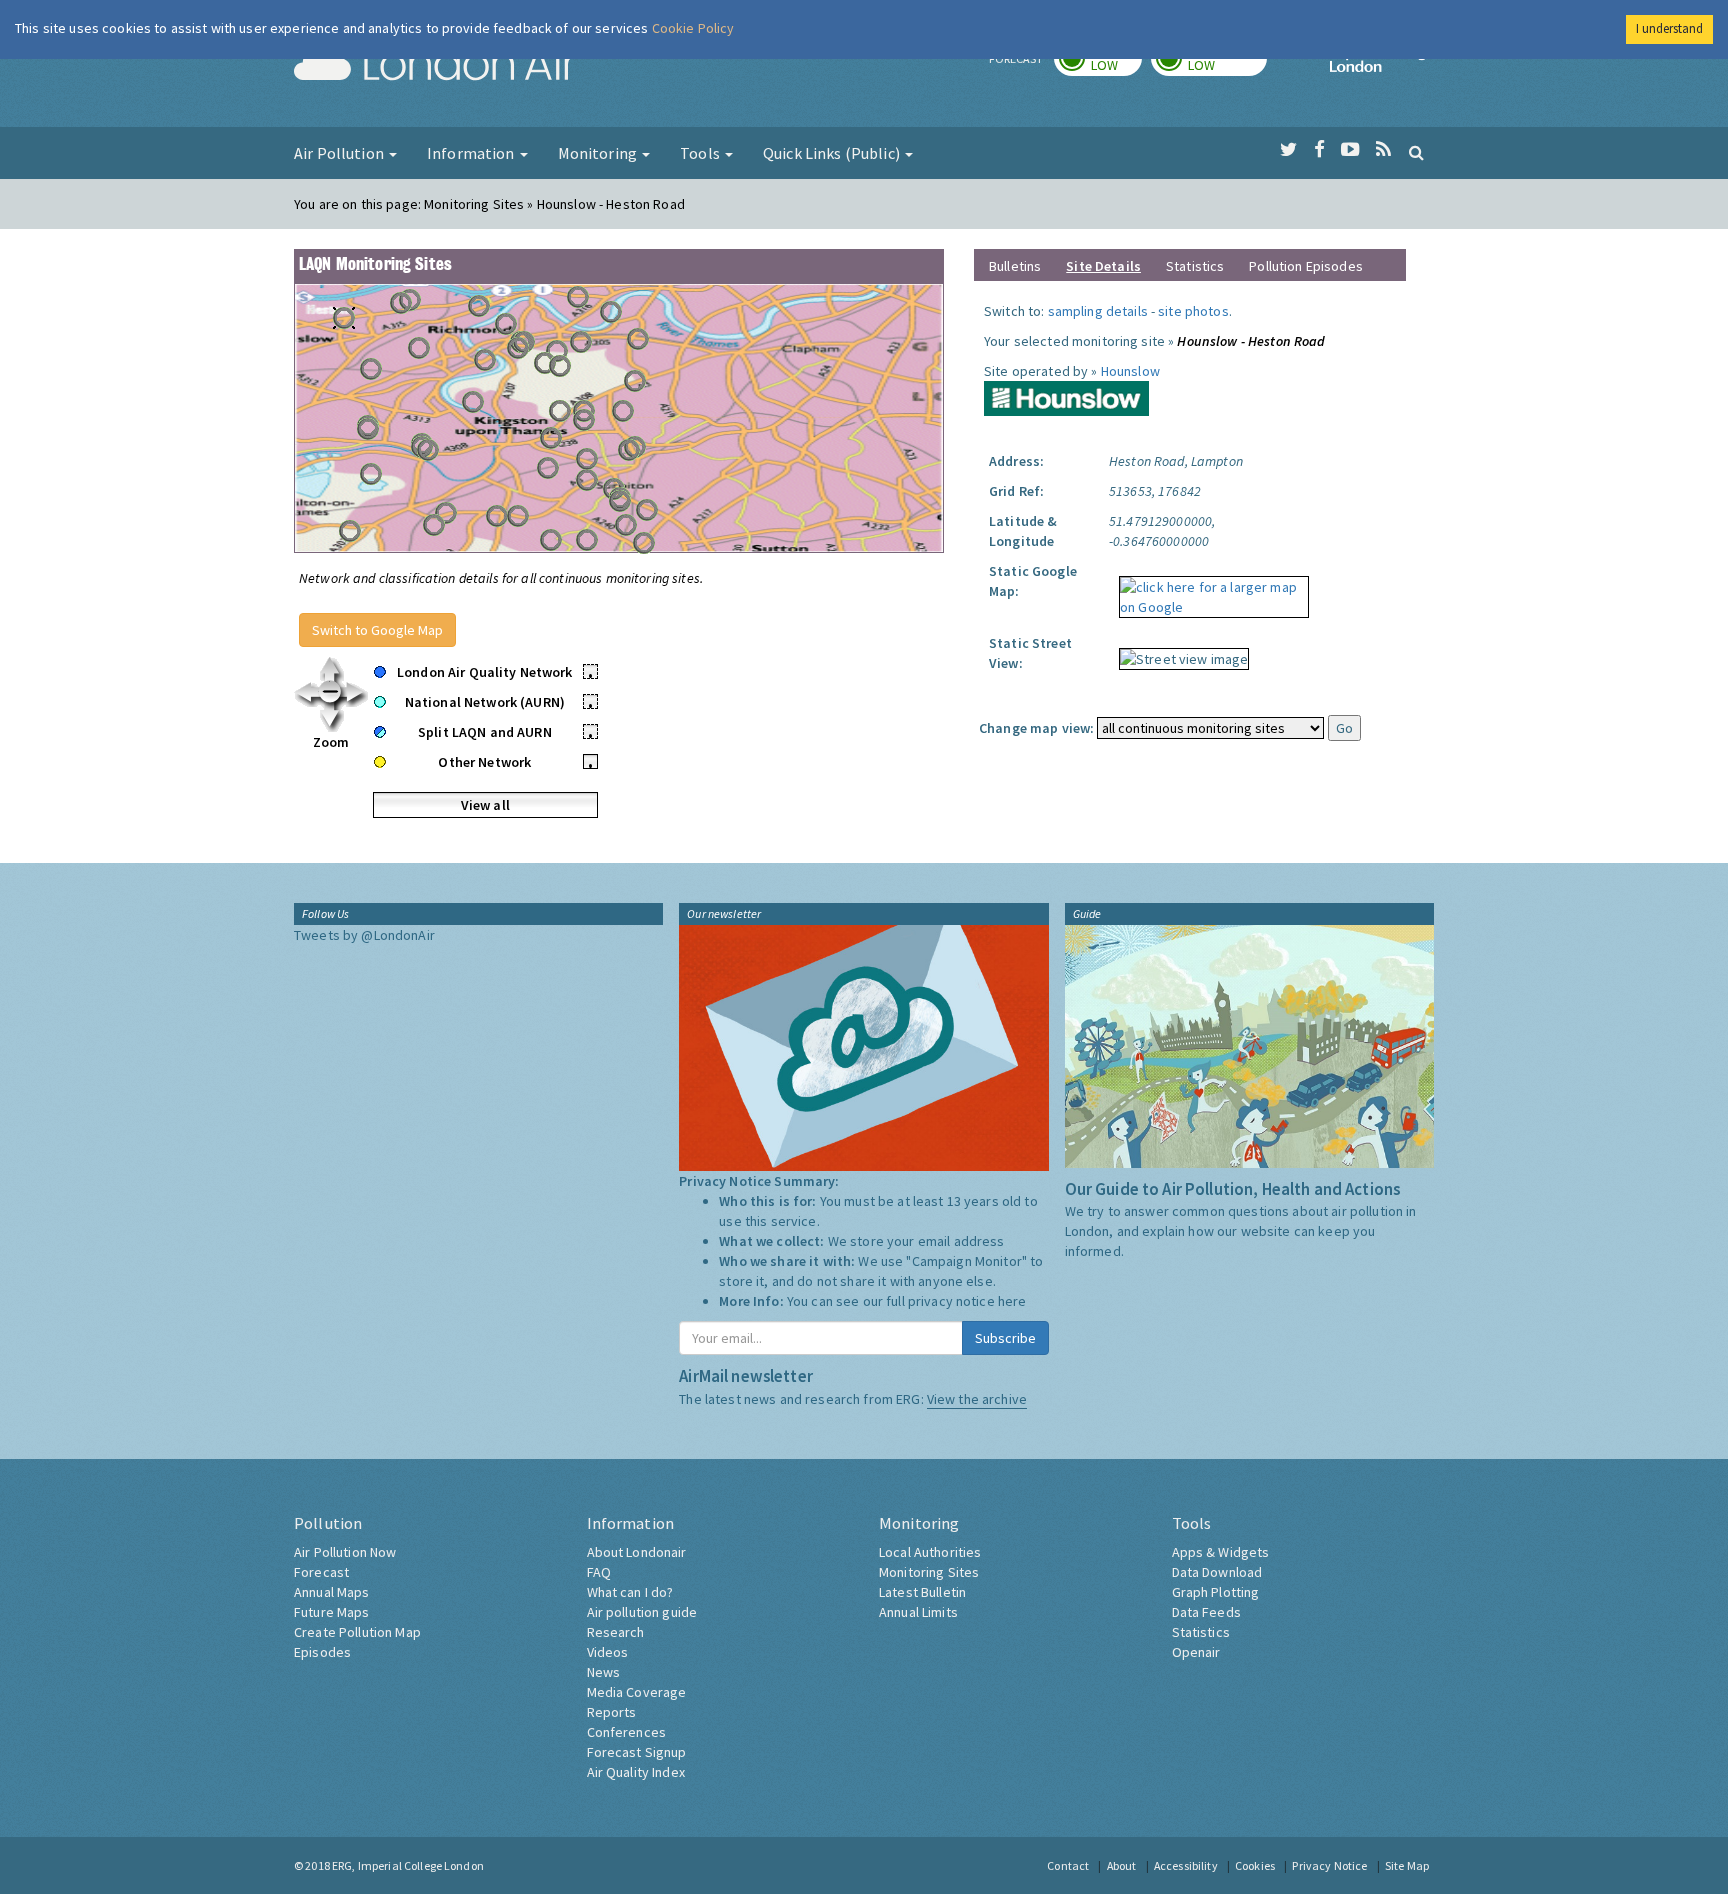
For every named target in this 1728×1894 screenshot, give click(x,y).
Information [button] (472, 153)
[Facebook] (1319, 150)
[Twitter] (1288, 150)
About (1122, 1865)
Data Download (1217, 1572)
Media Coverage (637, 1692)
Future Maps (332, 1612)
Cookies (1255, 1865)
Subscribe (1005, 1338)
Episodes (322, 1652)
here (1012, 1301)
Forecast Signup (637, 1752)
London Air (435, 66)
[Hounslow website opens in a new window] (1066, 397)
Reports (612, 1712)
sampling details (1098, 311)
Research (616, 1632)
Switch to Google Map (377, 630)
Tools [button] (701, 153)
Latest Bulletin (922, 1592)
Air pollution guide (642, 1612)
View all (485, 805)
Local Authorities (930, 1552)
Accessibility (1186, 1865)
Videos (608, 1652)
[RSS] (1383, 150)
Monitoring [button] (599, 153)
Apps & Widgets (1221, 1552)
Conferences (627, 1732)
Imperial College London (1382, 66)
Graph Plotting (1216, 1592)
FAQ (599, 1572)
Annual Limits (918, 1612)
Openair (1196, 1652)
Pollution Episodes (1306, 266)
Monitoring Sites (929, 1572)
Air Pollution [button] (340, 153)
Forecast (321, 1572)
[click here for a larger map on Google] (1209, 590)
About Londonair (637, 1552)
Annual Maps (332, 1592)
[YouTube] (1350, 150)
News (604, 1672)
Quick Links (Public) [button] (833, 153)
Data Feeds (1206, 1612)
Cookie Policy (693, 28)
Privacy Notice (1329, 1865)
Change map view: (1036, 728)
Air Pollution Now (345, 1552)
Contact (1068, 1865)
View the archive (977, 1399)
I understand (1669, 28)
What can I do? (630, 1592)
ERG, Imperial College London (408, 1865)
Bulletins (1015, 266)
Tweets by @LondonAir (364, 935)
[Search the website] (1416, 152)
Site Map (1407, 1865)
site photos (1193, 311)
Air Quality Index (636, 1772)
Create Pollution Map (357, 1632)
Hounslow (1130, 371)
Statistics (1195, 266)
